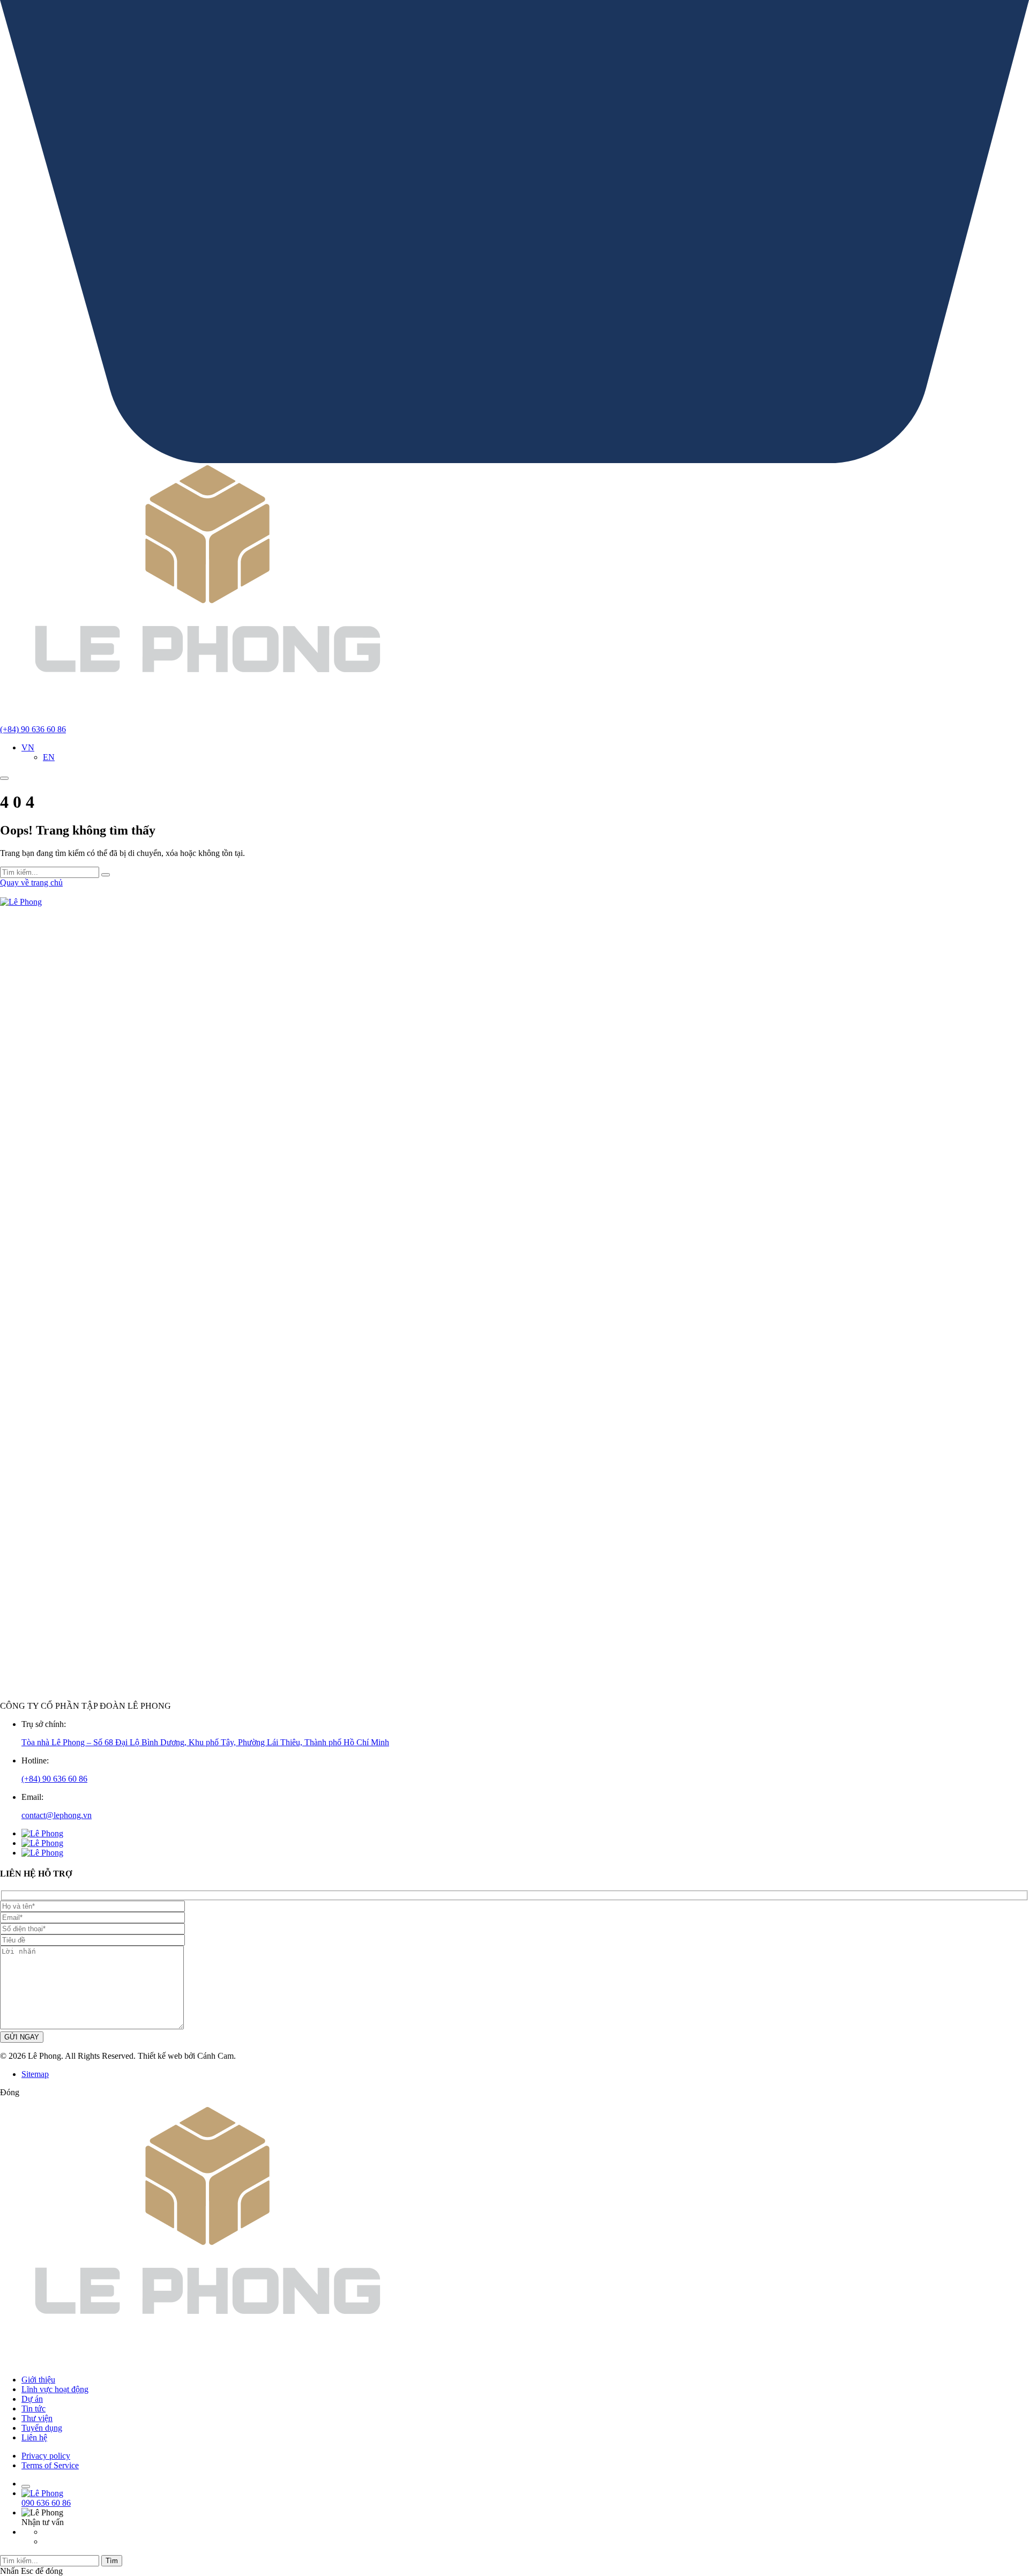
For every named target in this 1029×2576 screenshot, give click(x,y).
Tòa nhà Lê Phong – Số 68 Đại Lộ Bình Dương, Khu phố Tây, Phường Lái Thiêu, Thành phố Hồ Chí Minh (205, 1742)
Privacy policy (46, 2456)
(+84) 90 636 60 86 (54, 1779)
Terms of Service (50, 2465)
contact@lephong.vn (57, 1815)
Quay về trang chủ (31, 883)
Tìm (112, 2561)
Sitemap (35, 2074)
